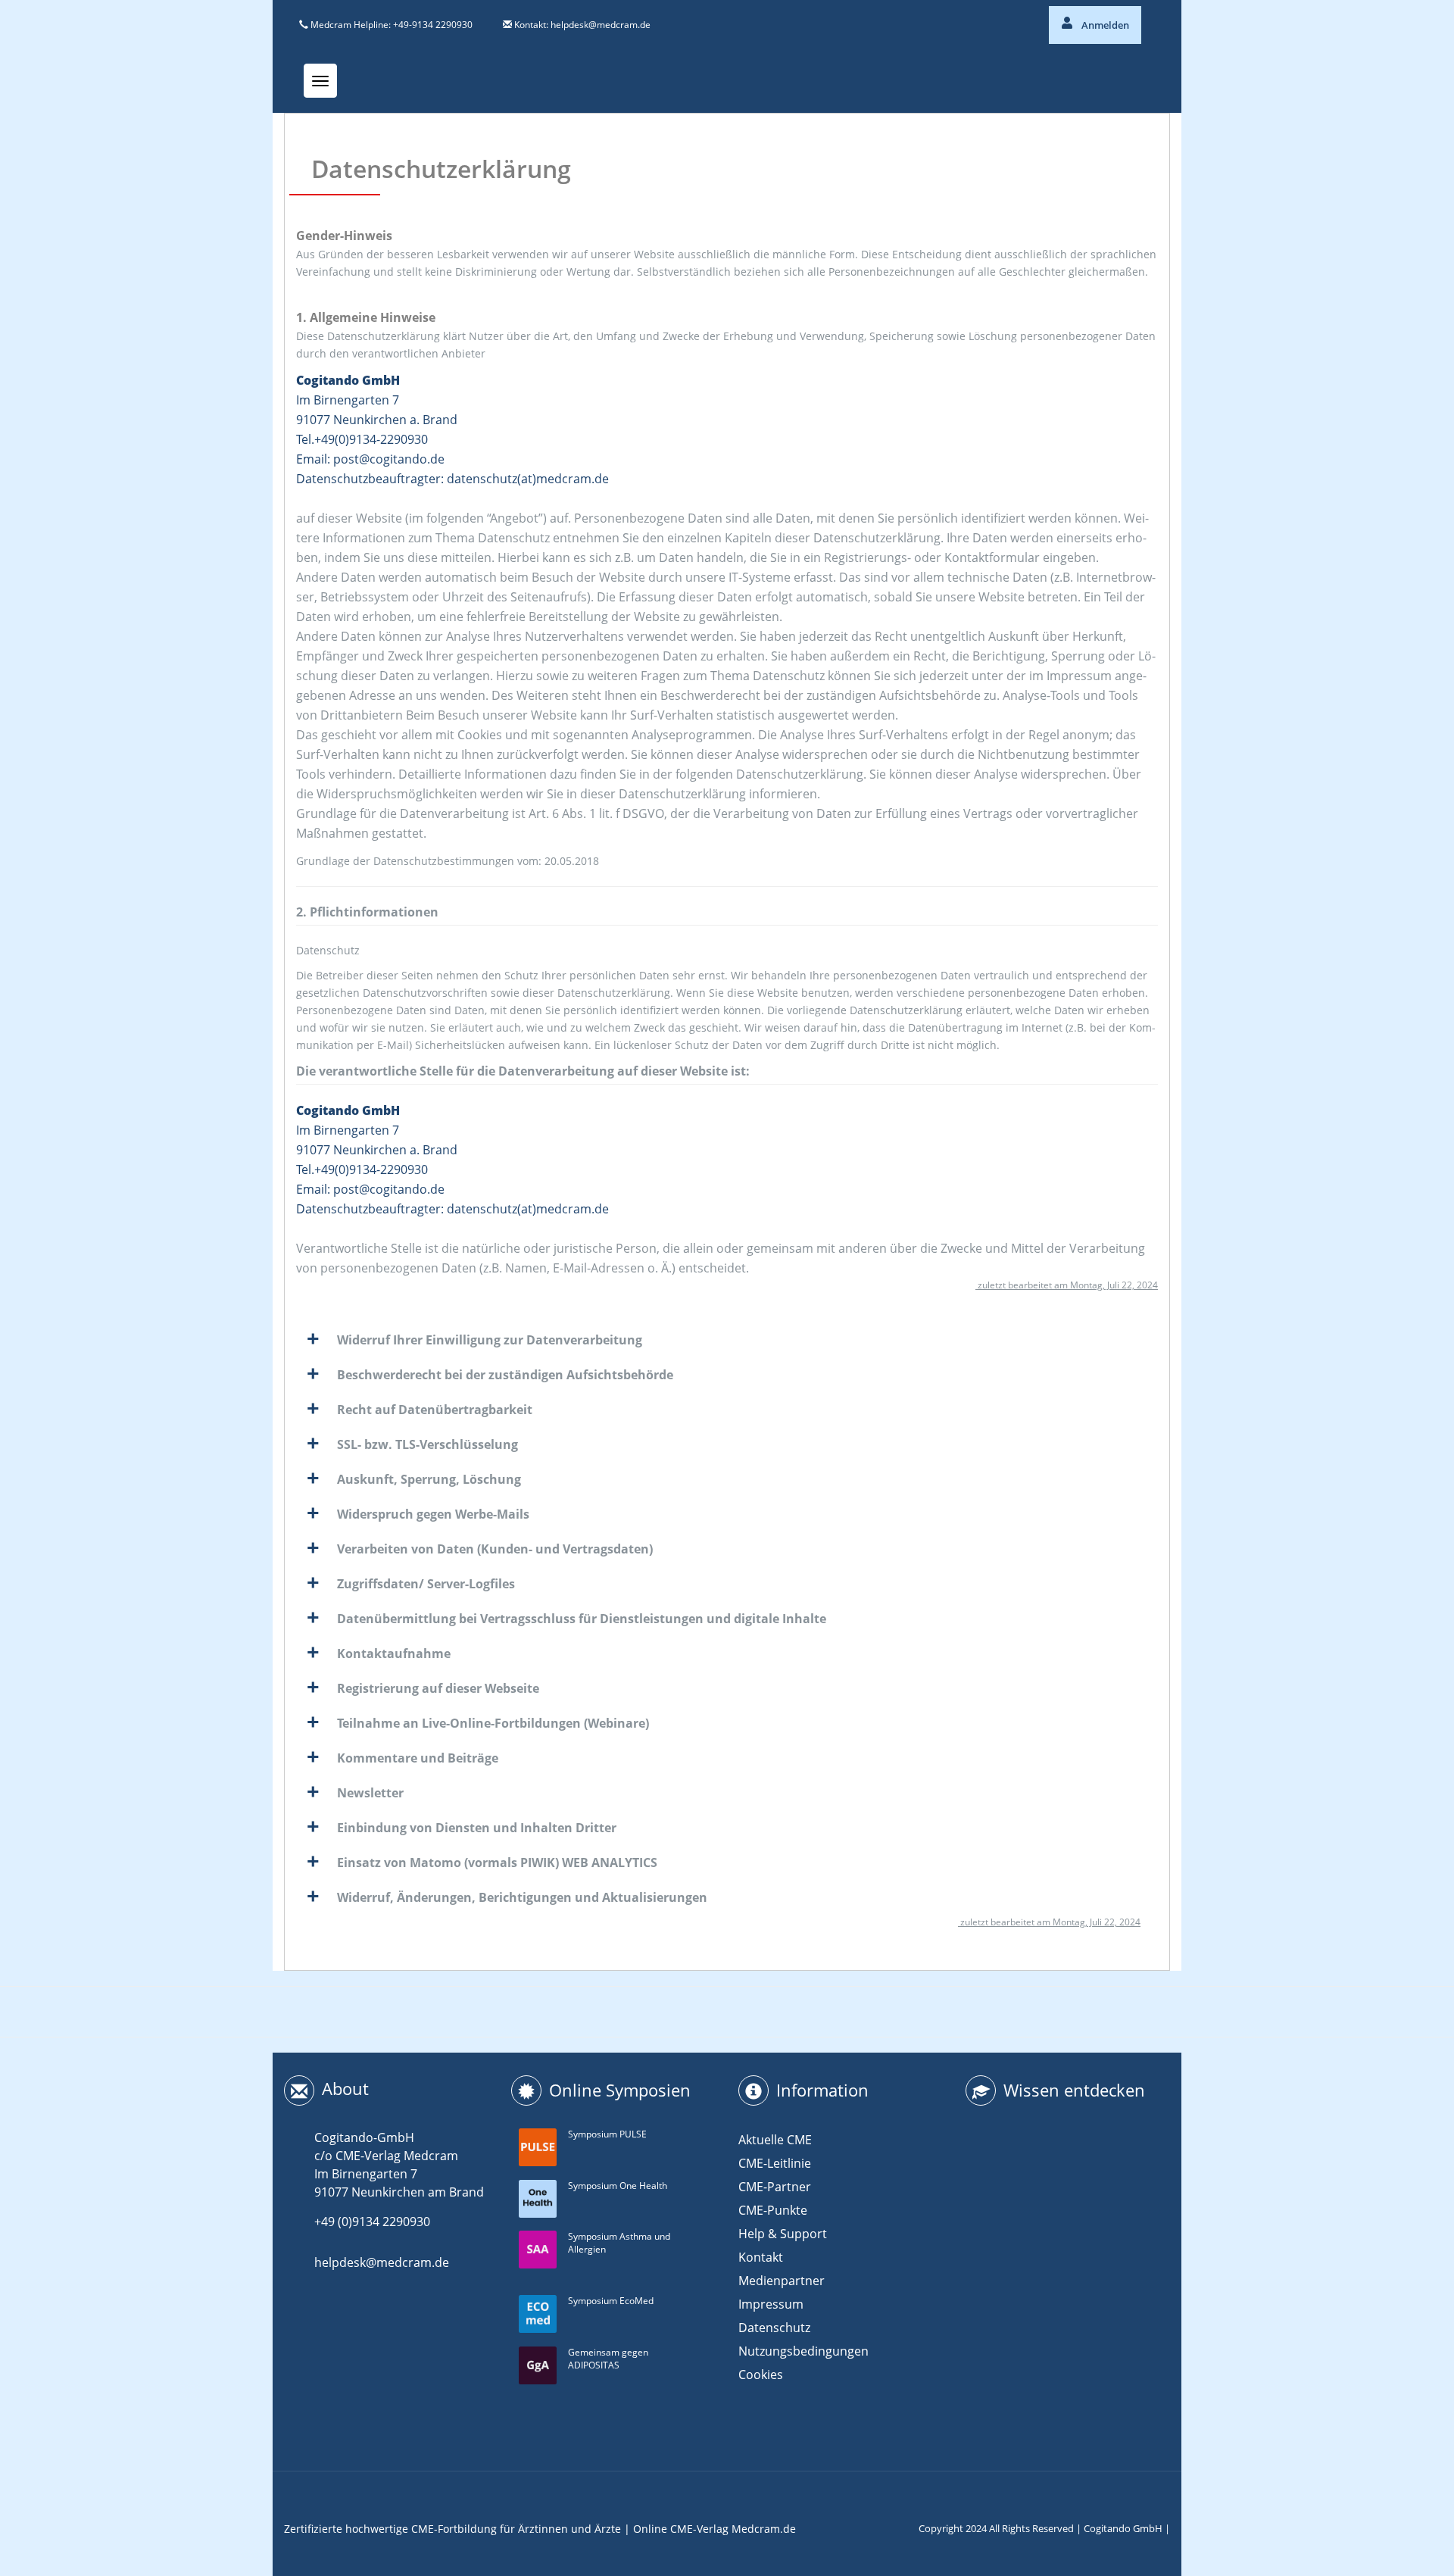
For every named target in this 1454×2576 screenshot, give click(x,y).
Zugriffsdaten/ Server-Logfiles (426, 1584)
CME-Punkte (773, 2210)
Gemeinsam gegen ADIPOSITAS (608, 2359)
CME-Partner (775, 2187)
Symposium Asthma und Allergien (619, 2243)
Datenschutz (774, 2328)
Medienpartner (782, 2281)
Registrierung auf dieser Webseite (438, 1688)
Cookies (761, 2375)
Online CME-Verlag (681, 2529)
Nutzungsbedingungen (803, 2351)
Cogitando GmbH (1123, 2528)
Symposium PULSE (607, 2134)
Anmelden (1104, 25)
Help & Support (783, 2234)
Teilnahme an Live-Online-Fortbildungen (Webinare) (493, 1723)
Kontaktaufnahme (394, 1653)
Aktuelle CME (775, 2140)
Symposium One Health (618, 2186)
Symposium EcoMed (611, 2301)
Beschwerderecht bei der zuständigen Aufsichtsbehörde (505, 1375)
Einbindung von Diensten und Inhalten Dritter (477, 1828)
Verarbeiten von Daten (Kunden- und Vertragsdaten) (495, 1549)
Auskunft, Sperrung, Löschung (429, 1479)
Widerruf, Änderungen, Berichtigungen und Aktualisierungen (522, 1897)
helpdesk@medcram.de (601, 25)
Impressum (771, 2304)
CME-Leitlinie (775, 2163)
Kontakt (761, 2257)
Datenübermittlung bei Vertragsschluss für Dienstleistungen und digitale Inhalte (582, 1619)
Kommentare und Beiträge (418, 1758)
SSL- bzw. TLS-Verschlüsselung (427, 1444)
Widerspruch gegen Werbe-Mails (433, 1514)
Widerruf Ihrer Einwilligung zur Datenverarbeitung (490, 1340)
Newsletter (370, 1793)
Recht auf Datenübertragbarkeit (435, 1410)
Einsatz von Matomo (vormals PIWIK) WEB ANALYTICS (497, 1863)
